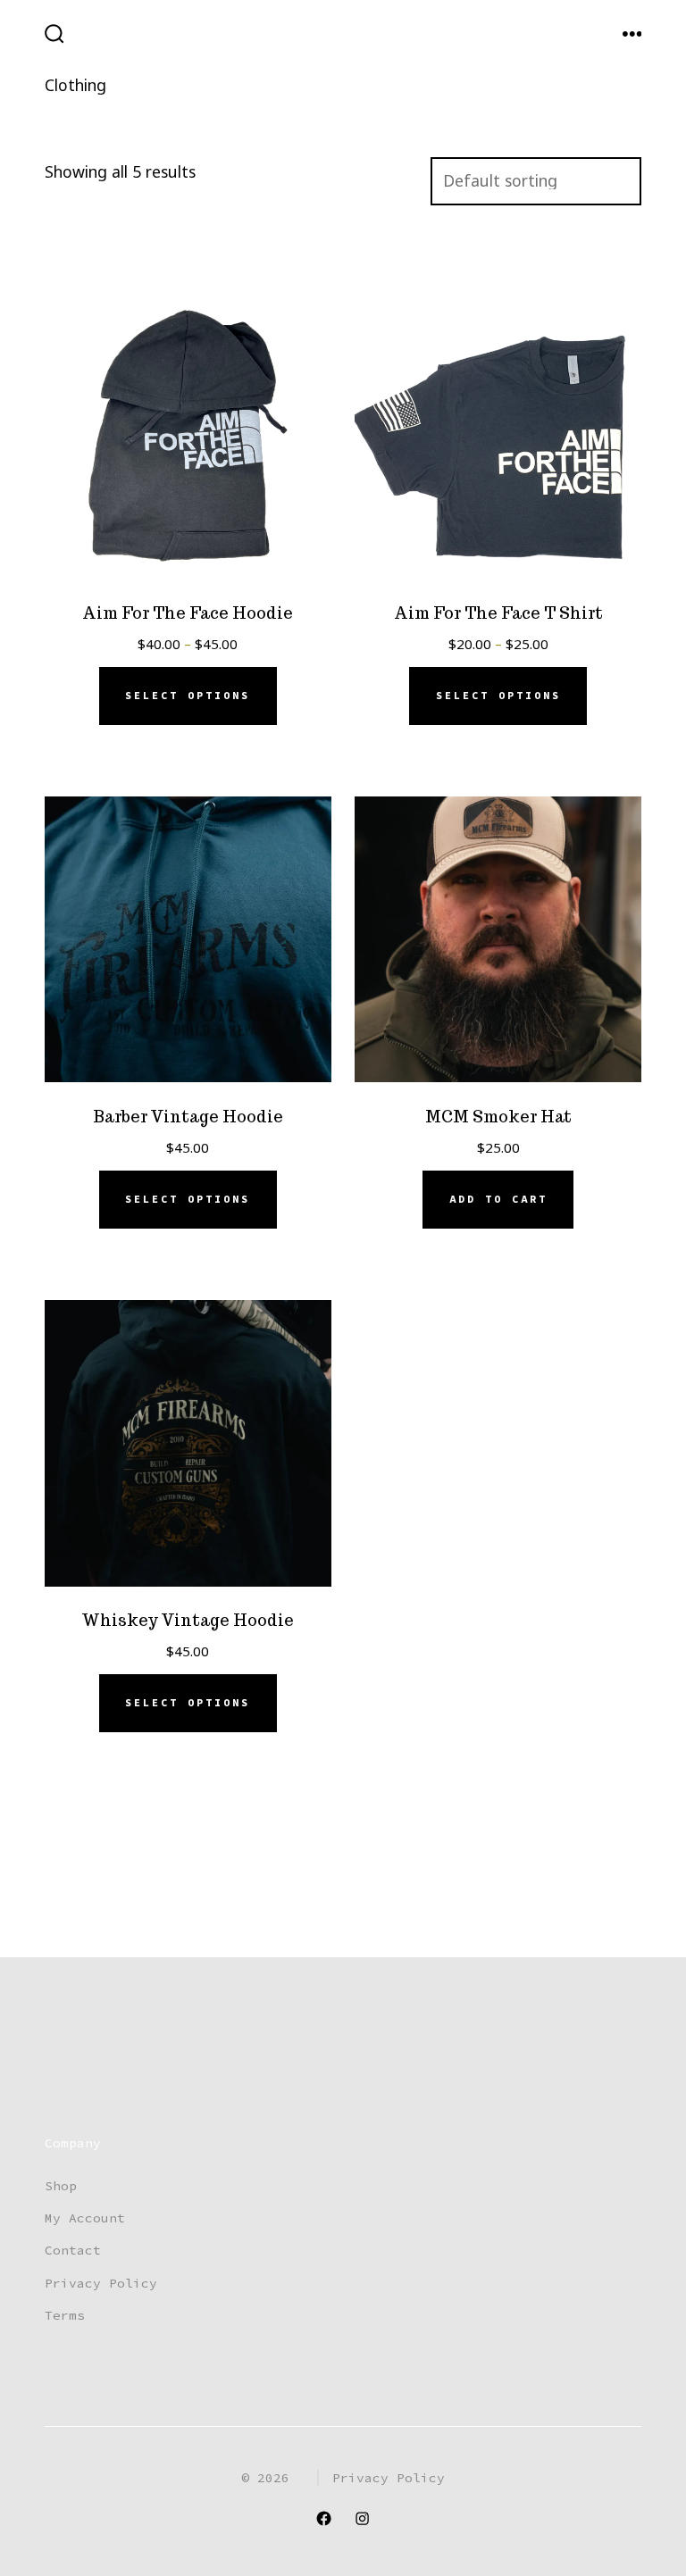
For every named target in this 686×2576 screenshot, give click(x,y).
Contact (73, 2250)
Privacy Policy (101, 2283)
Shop (61, 2186)
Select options (188, 696)
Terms (65, 2315)
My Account (85, 2218)
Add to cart (498, 1199)
